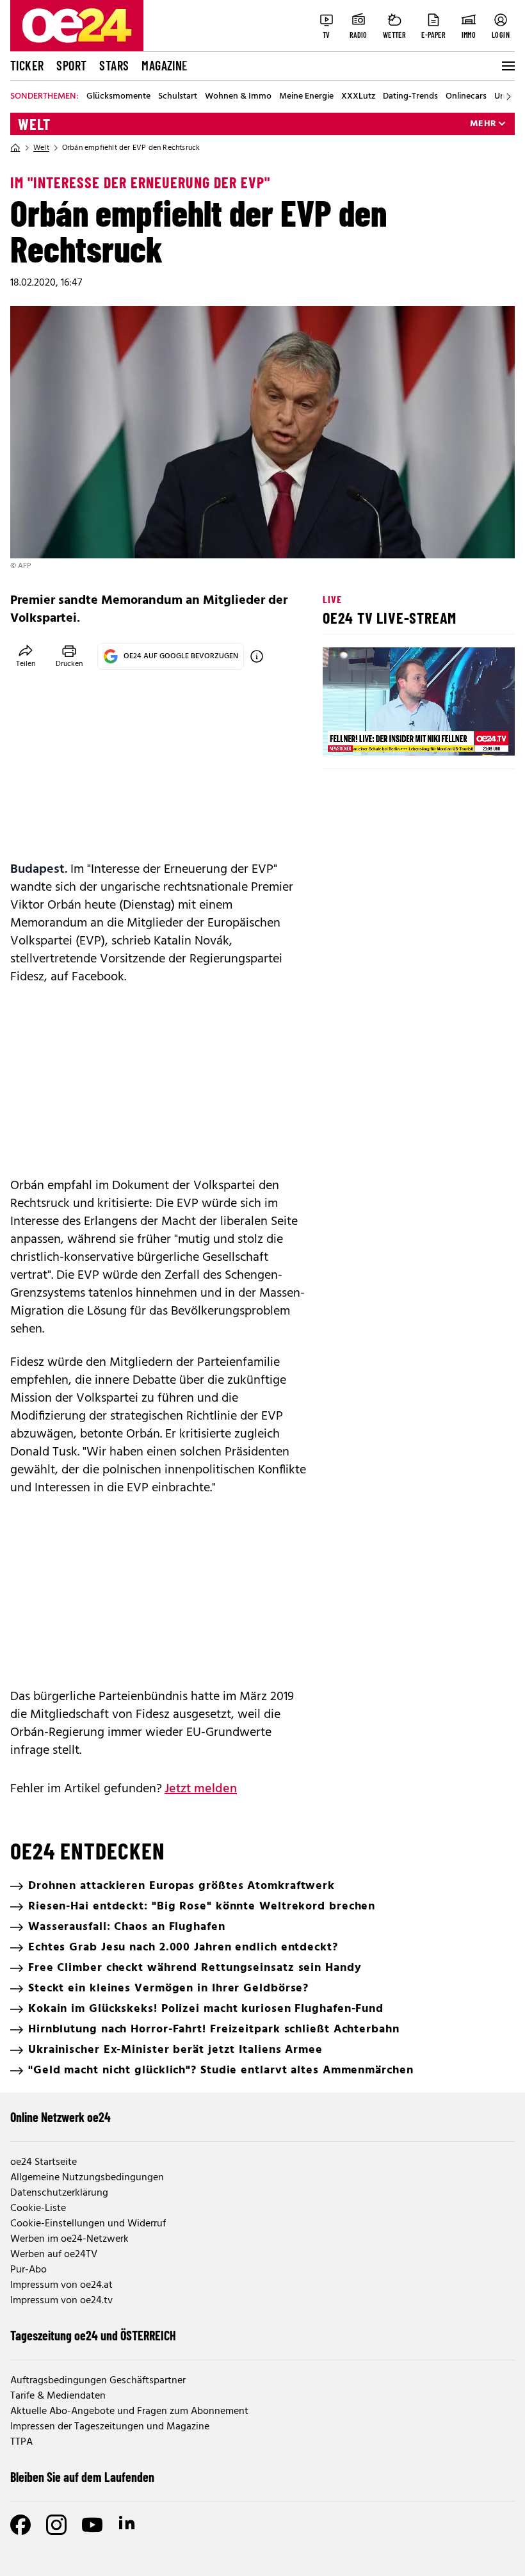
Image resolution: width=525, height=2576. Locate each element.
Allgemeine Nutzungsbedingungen (87, 2178)
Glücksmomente (118, 97)
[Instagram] (56, 2525)
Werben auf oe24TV (54, 2255)
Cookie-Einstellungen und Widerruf (88, 2224)
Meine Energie (306, 97)
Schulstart (178, 97)
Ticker (27, 65)
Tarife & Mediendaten (58, 2396)
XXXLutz (358, 97)
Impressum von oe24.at (61, 2285)
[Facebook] (20, 2525)
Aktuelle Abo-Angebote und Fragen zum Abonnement (129, 2411)
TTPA (21, 2442)
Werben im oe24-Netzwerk (69, 2239)
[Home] (15, 148)
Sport (71, 65)
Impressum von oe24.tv (61, 2301)
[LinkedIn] (128, 2525)
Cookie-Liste (38, 2208)
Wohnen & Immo (238, 97)
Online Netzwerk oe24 (61, 2117)
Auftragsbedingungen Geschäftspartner (98, 2381)
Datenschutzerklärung (59, 2193)
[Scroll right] (508, 97)
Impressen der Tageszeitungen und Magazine (110, 2427)
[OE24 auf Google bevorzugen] (257, 656)
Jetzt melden (201, 1789)
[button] (343, 735)
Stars (114, 65)
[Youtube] (92, 2525)
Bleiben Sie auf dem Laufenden (82, 2477)
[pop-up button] (474, 735)
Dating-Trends (410, 97)
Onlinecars (466, 97)
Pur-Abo (28, 2270)
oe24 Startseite (44, 2162)
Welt (34, 124)
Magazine (165, 65)
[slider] (386, 735)
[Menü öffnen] (507, 66)
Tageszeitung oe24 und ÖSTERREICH (93, 2335)
